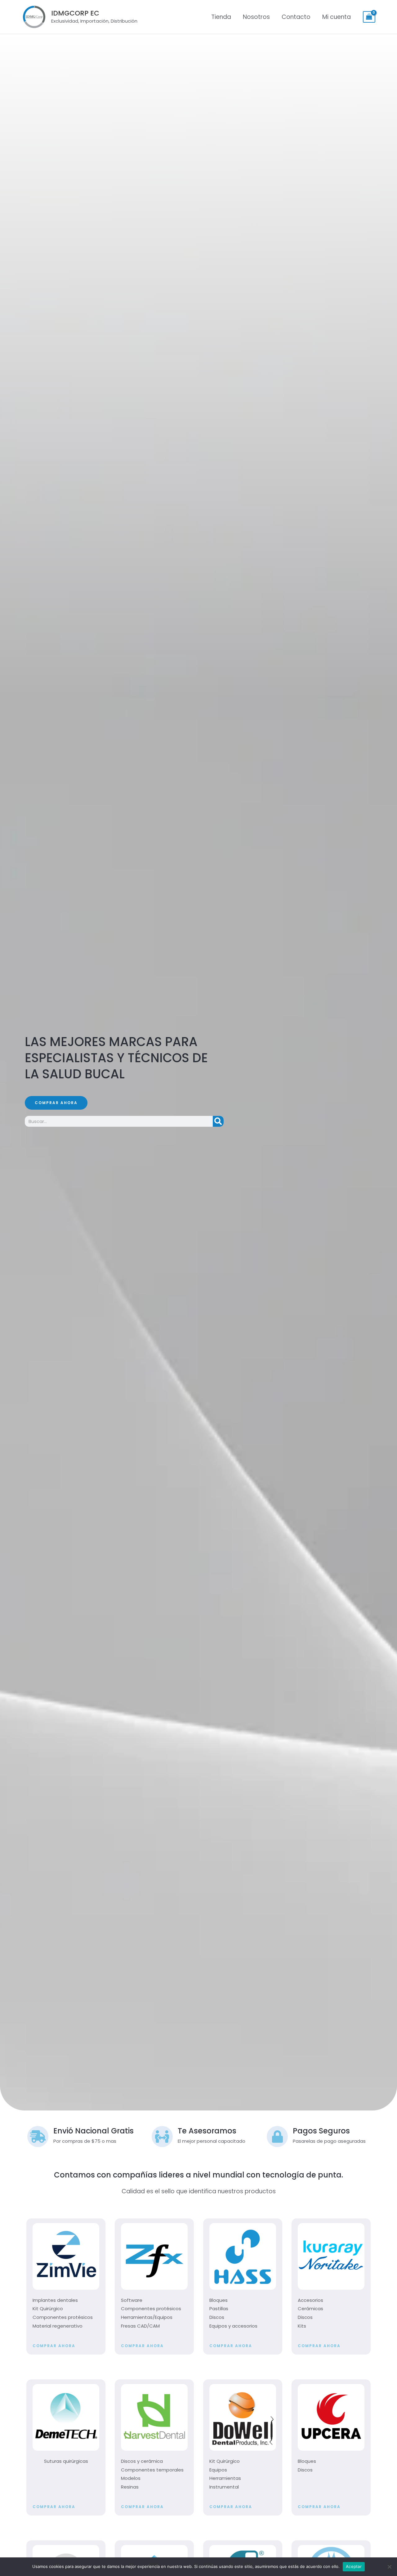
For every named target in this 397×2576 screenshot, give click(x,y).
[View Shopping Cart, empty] (369, 17)
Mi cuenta (337, 17)
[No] (389, 2567)
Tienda (221, 17)
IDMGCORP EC (75, 13)
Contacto (296, 17)
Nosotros (256, 17)
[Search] (218, 1121)
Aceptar (354, 2566)
